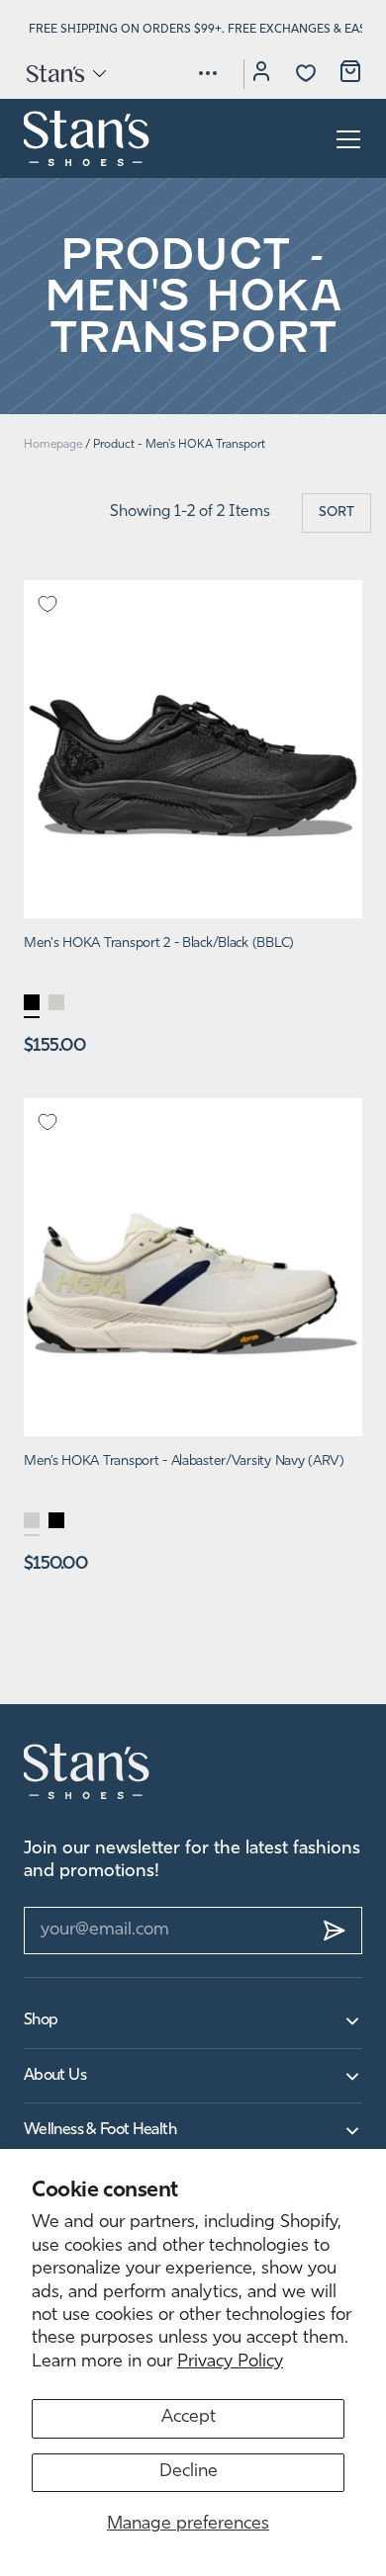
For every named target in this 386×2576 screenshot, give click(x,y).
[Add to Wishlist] (48, 604)
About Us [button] (55, 2076)
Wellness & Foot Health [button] (100, 2130)
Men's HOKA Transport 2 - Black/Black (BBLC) (159, 944)
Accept (189, 2418)
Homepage (53, 445)
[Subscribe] (335, 1931)
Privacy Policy (230, 2362)
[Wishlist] (306, 73)
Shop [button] (41, 2020)
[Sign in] (261, 74)
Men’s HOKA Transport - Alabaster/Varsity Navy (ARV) (184, 1461)
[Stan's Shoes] (87, 138)
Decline (189, 2472)
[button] (65, 73)
